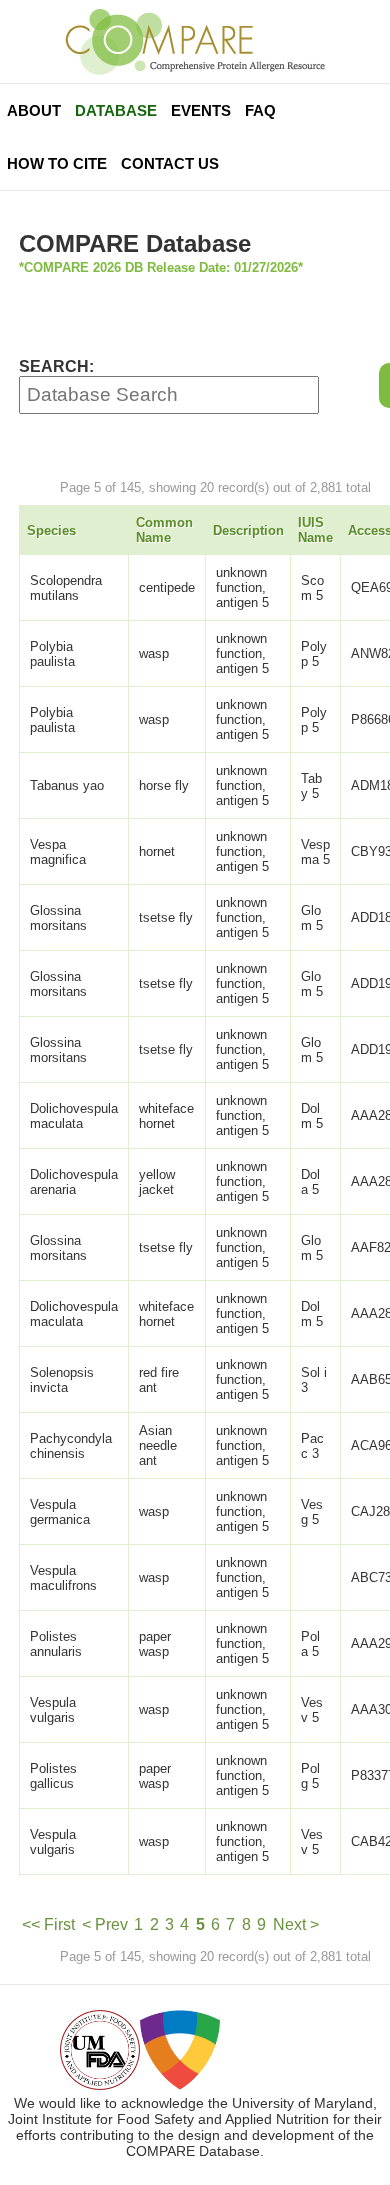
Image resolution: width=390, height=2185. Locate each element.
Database (116, 110)
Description (248, 530)
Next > (296, 1924)
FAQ (260, 110)
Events (201, 110)
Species (51, 530)
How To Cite (57, 163)
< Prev (105, 1924)
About (34, 110)
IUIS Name (315, 530)
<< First (48, 1924)
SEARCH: (56, 366)
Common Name (164, 530)
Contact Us (170, 163)
